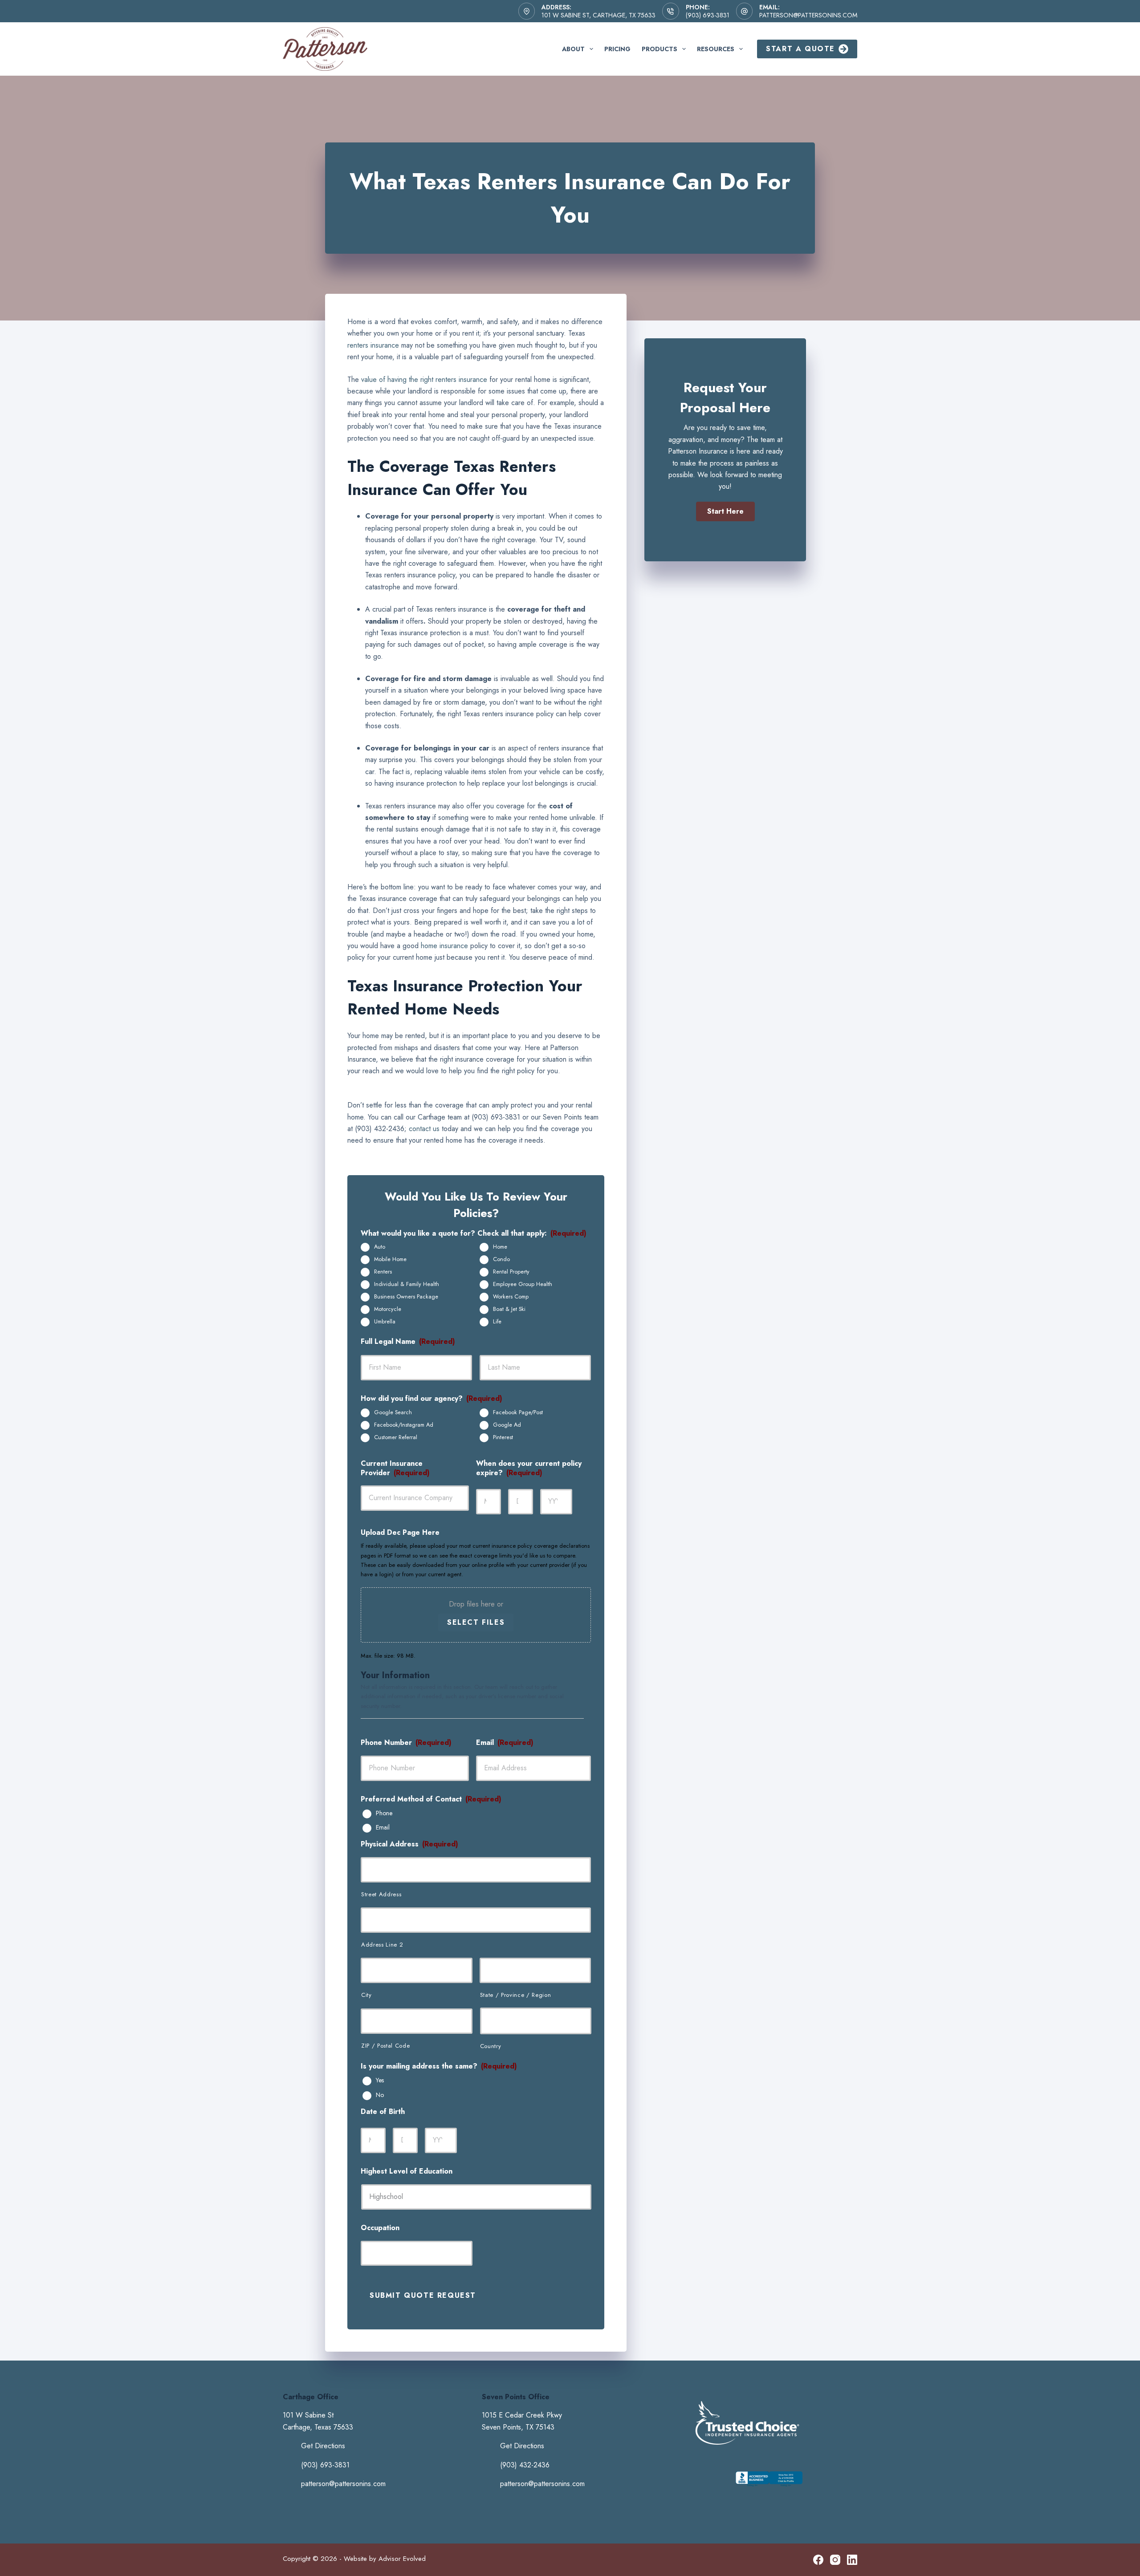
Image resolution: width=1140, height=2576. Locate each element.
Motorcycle (388, 1309)
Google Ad (507, 1425)
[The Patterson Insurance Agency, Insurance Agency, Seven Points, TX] (769, 2487)
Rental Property (511, 1272)
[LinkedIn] (852, 2560)
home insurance (444, 946)
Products (660, 49)
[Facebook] (818, 2560)
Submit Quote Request (423, 2295)
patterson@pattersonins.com (808, 15)
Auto (380, 1247)
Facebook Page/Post (518, 1412)
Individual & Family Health (407, 1284)
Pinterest (503, 1437)
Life (497, 1322)
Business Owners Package (406, 1297)
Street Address (381, 1894)
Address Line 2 (382, 1945)
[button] (725, 511)
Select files (476, 1622)
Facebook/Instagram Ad (404, 1425)
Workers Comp (511, 1297)
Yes (380, 2081)
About (573, 49)
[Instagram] (835, 2560)
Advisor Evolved (402, 2559)
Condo (501, 1259)
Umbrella (385, 1322)
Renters (383, 1272)
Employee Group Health (523, 1284)
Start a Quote (800, 49)
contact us (424, 1129)
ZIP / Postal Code (385, 2046)
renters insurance (373, 345)
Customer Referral (396, 1437)
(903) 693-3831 (708, 15)
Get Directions (323, 2446)
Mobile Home (390, 1259)
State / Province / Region (516, 1995)
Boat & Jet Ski (509, 1309)
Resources (716, 49)
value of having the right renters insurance (424, 379)
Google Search (393, 1412)
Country (491, 2046)
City (366, 1995)
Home (500, 1247)
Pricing (617, 49)
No (380, 2095)
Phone (384, 1813)
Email (383, 1828)
